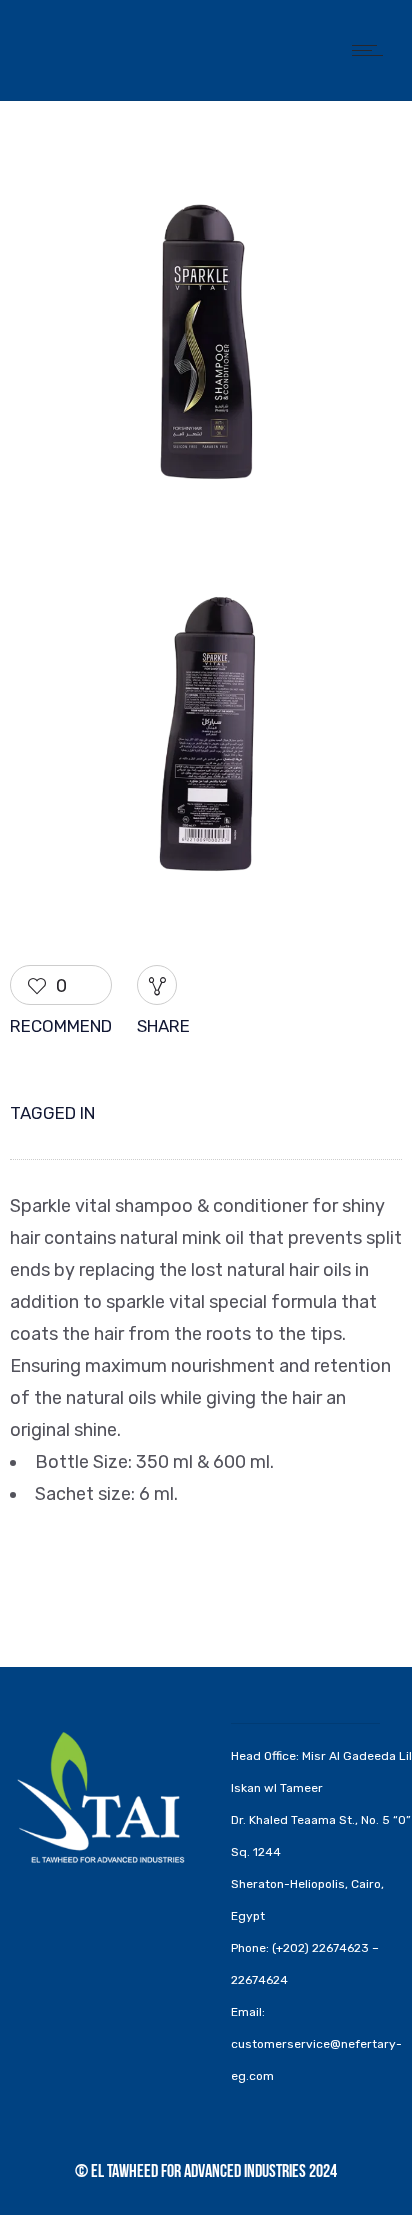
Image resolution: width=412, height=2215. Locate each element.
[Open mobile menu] (372, 50)
